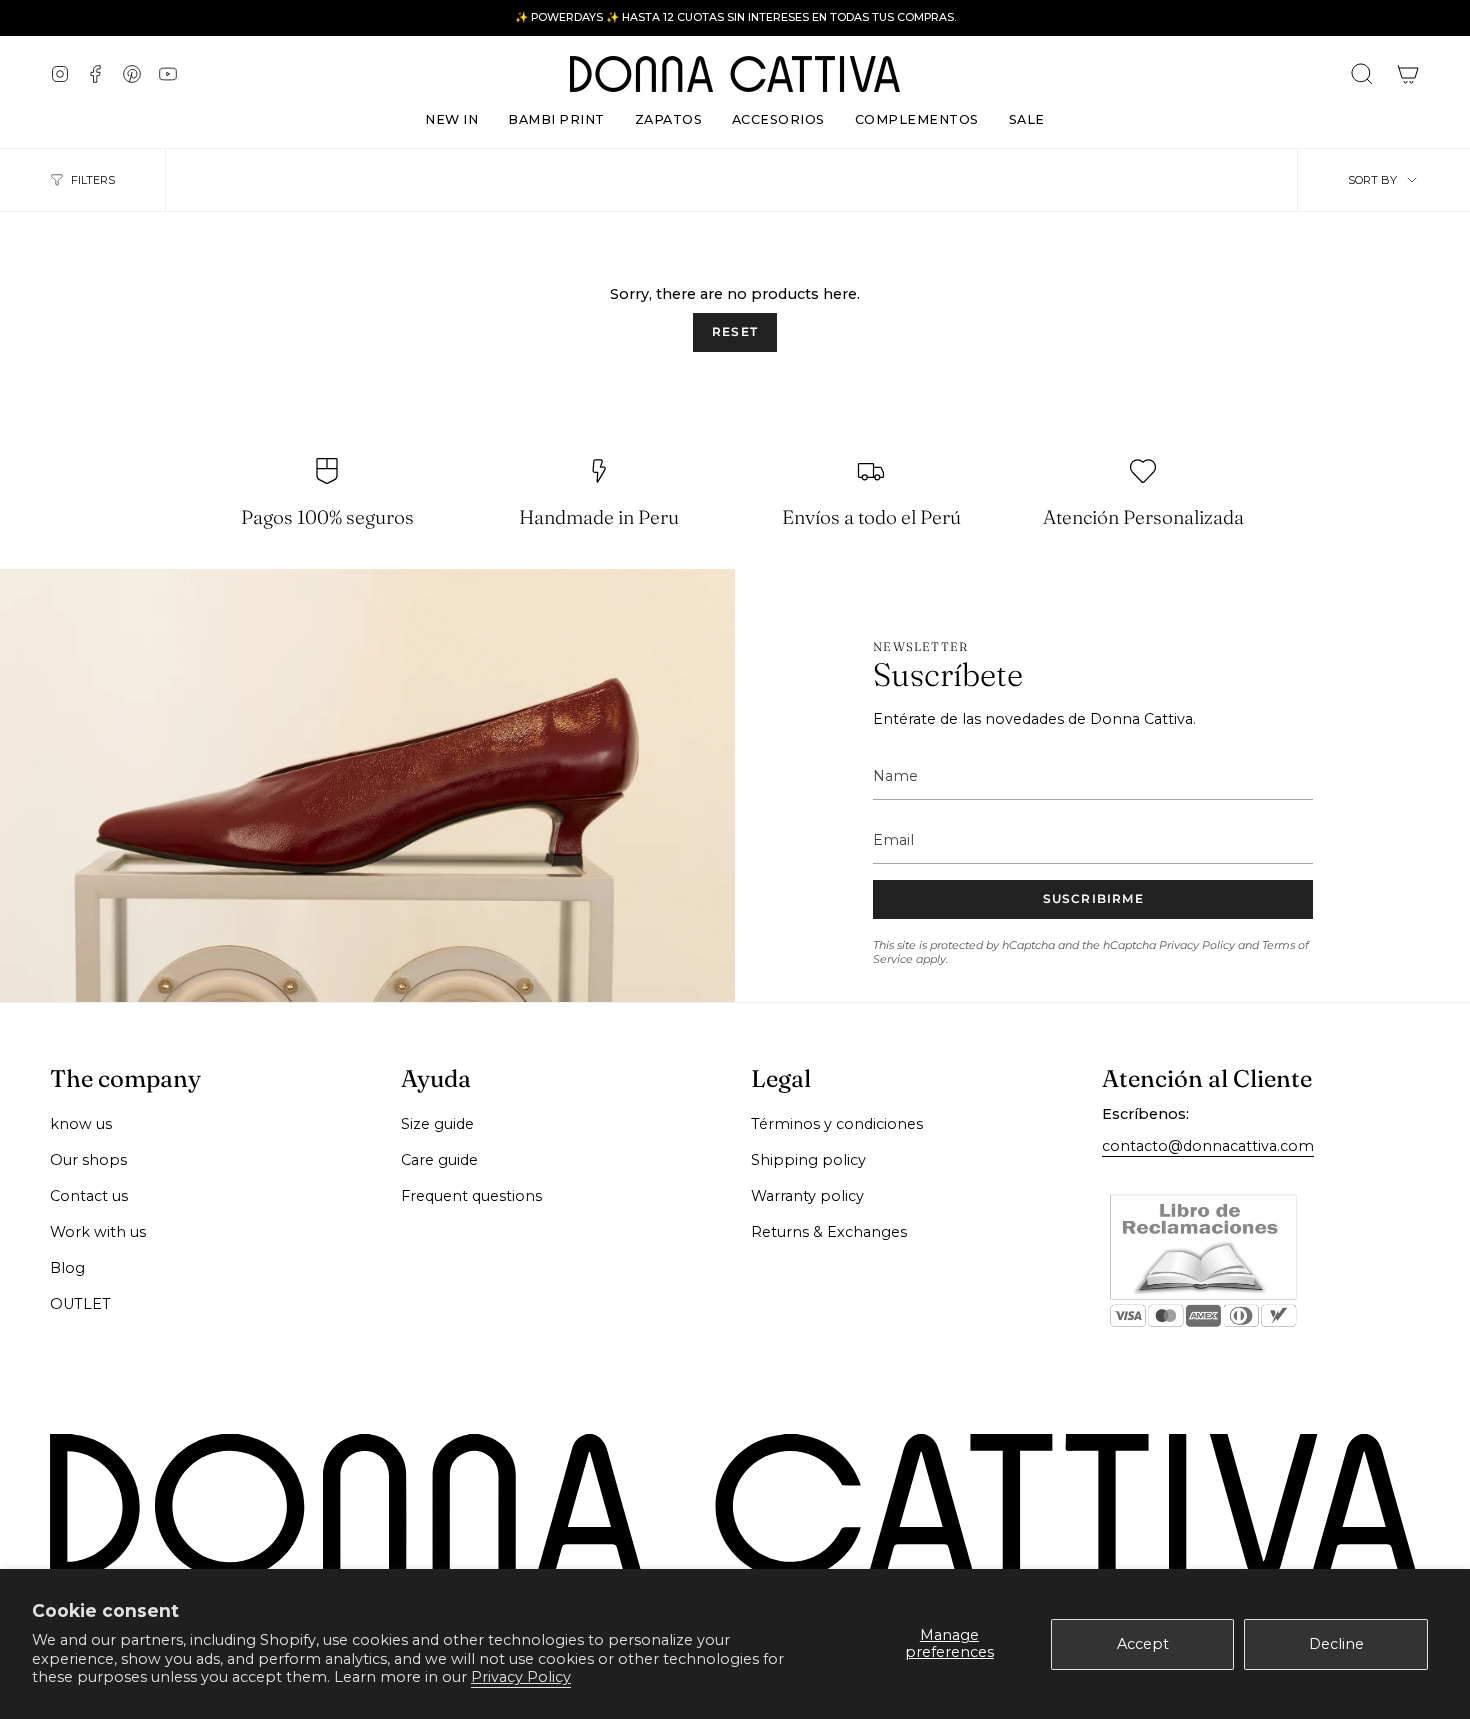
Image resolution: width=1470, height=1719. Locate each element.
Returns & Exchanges (829, 1232)
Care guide (439, 1160)
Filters (93, 180)
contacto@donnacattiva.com (1208, 1146)
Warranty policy (807, 1196)
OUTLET (80, 1304)
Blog (67, 1268)
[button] (668, 115)
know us (81, 1124)
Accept (1143, 1644)
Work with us (98, 1232)
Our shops (88, 1160)
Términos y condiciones (837, 1124)
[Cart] (1408, 74)
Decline (1336, 1644)
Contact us (89, 1196)
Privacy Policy (521, 1677)
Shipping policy (808, 1160)
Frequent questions (471, 1196)
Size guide (437, 1124)
